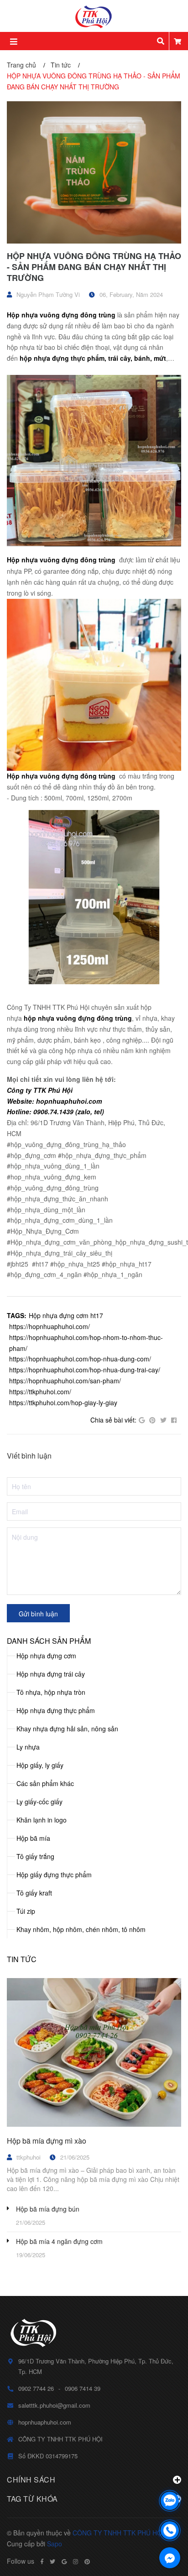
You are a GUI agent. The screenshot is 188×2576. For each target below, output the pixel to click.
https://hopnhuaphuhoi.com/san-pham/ (65, 1381)
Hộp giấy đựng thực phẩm (54, 1875)
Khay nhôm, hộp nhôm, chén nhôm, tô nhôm (81, 1929)
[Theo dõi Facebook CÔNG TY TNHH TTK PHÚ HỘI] (42, 2561)
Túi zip (26, 1911)
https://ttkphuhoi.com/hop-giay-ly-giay (63, 1402)
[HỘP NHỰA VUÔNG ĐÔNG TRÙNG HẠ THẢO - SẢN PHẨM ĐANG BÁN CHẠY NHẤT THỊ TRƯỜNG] (94, 172)
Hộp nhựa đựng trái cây (51, 1674)
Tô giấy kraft (34, 1893)
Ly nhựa (28, 1747)
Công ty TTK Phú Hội (40, 1090)
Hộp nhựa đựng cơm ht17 (66, 1315)
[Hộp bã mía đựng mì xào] (94, 2052)
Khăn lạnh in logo (42, 1820)
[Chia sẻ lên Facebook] (174, 1420)
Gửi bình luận (38, 1614)
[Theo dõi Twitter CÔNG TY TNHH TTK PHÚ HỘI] (52, 2561)
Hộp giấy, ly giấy (40, 1765)
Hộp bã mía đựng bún (48, 2209)
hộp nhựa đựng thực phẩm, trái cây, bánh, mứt (93, 358)
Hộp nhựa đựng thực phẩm (56, 1710)
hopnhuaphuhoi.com (45, 2422)
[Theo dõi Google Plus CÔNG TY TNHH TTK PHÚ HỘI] (64, 2561)
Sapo (55, 2544)
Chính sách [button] (31, 2480)
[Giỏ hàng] (178, 41)
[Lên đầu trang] (170, 2477)
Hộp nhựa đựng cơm (46, 1656)
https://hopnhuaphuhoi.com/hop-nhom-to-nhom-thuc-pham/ (86, 1343)
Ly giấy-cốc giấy (39, 1802)
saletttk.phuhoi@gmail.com (54, 2405)
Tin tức (22, 1959)
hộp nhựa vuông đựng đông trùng (78, 1018)
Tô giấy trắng (35, 1856)
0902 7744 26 (36, 2388)
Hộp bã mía (33, 1838)
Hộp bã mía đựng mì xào (47, 2141)
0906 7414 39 (83, 2388)
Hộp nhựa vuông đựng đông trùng (61, 315)
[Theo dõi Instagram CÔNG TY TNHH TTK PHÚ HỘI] (76, 2561)
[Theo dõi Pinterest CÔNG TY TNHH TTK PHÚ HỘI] (87, 2561)
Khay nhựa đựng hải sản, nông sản (67, 1729)
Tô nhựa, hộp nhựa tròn (51, 1692)
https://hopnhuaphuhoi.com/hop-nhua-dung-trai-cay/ (85, 1370)
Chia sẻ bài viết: (113, 1420)
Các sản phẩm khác (45, 1783)
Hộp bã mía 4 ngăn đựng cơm (59, 2241)
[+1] (142, 1420)
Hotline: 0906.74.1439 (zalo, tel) (55, 1111)
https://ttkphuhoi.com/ (40, 1392)
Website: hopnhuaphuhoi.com (54, 1101)
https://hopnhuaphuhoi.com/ (50, 1326)
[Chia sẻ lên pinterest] (152, 1420)
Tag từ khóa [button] (32, 2499)
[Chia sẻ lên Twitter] (163, 1420)
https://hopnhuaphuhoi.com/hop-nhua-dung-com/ (80, 1359)
